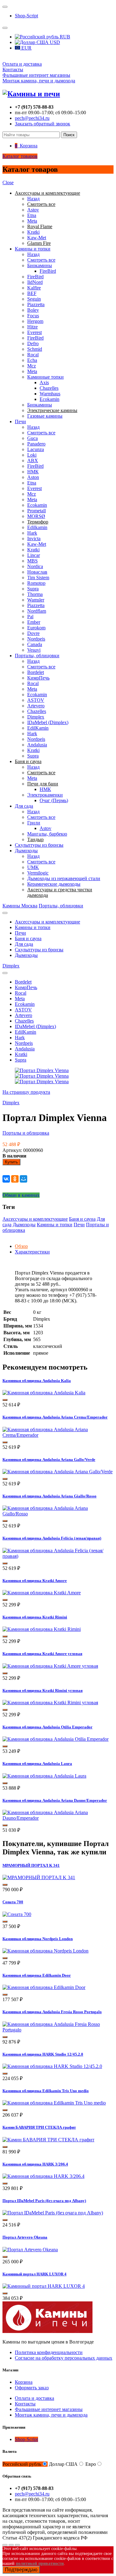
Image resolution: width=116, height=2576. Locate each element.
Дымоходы (26, 851)
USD (54, 42)
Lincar (34, 555)
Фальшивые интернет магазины (36, 75)
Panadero (36, 444)
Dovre (33, 633)
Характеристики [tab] (32, 1252)
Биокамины (40, 265)
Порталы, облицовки (37, 656)
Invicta (34, 539)
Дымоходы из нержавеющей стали (64, 878)
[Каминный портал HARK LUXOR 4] (44, 2286)
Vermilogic (38, 873)
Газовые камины (45, 416)
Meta (32, 221)
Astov (33, 210)
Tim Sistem (38, 578)
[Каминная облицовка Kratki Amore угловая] (50, 1666)
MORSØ (36, 516)
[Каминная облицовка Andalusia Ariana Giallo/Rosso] (58, 1514)
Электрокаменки (45, 795)
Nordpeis (36, 639)
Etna (32, 215)
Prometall (37, 511)
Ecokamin (49, 399)
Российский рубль (22, 2464)
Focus (33, 316)
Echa (32, 360)
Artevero (36, 706)
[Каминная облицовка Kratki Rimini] (42, 1629)
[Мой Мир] (24, 1179)
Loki (32, 455)
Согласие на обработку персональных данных (64, 2358)
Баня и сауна (28, 938)
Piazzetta (36, 304)
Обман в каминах (21, 1195)
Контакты (13, 70)
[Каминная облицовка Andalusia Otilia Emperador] (56, 1739)
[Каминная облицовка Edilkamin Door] (44, 1987)
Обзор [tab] (21, 1246)
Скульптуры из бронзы (39, 845)
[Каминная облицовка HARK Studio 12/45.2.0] (52, 2066)
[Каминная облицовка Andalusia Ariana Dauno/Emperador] (58, 1818)
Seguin (34, 299)
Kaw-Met (37, 238)
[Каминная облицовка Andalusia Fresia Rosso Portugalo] (58, 2030)
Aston (33, 477)
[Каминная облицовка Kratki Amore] (42, 1593)
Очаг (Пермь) (54, 800)
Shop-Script (26, 16)
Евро (91, 2464)
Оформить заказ (32, 2388)
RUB (64, 37)
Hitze (32, 327)
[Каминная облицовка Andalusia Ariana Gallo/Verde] (58, 1472)
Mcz (32, 366)
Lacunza (36, 449)
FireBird (48, 271)
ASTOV (36, 700)
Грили (34, 823)
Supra (33, 589)
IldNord (35, 282)
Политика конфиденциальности (49, 2352)
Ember (34, 622)
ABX (33, 460)
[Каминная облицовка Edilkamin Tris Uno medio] (54, 2103)
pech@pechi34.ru (32, 118)
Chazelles (49, 388)
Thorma (35, 594)
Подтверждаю (21, 2570)
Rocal (33, 355)
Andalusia (37, 745)
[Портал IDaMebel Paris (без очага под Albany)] (53, 2213)
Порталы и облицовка (26, 1133)
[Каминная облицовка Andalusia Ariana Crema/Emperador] (58, 1435)
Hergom (35, 321)
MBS (32, 561)
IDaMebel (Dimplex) (48, 722)
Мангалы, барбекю (47, 834)
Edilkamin (37, 527)
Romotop (36, 583)
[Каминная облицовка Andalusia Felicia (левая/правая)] (58, 1556)
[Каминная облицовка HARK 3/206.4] (43, 2176)
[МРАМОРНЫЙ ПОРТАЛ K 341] (39, 1877)
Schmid (35, 349)
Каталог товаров (20, 156)
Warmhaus (50, 394)
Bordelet (36, 672)
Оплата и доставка (22, 64)
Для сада (24, 806)
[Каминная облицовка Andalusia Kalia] (44, 1393)
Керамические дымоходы (54, 884)
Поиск (69, 135)
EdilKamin (38, 728)
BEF (32, 293)
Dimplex (36, 717)
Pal (30, 617)
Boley (33, 310)
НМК (33, 472)
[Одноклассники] (15, 1179)
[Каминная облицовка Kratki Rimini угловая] (50, 1703)
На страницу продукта (26, 1092)
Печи (20, 421)
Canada (35, 644)
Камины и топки (33, 249)
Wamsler (36, 600)
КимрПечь (38, 678)
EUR (26, 48)
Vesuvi (34, 650)
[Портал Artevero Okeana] (30, 2250)
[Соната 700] (17, 1914)
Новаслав (37, 572)
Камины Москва (20, 906)
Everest (34, 332)
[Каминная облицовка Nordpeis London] (45, 1951)
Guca (32, 438)
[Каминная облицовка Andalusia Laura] (44, 1776)
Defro (33, 343)
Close (8, 182)
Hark (32, 533)
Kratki (33, 232)
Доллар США (63, 2464)
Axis (44, 382)
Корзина (24, 2382)
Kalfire (34, 288)
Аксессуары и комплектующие (47, 922)
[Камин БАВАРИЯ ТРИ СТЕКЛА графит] (48, 2140)
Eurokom (36, 628)
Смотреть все (41, 260)
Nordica (35, 566)
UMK (33, 867)
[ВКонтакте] (6, 1179)
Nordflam (37, 611)
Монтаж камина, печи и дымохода (39, 81)
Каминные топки (45, 377)
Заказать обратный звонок (43, 124)
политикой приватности (40, 2563)
